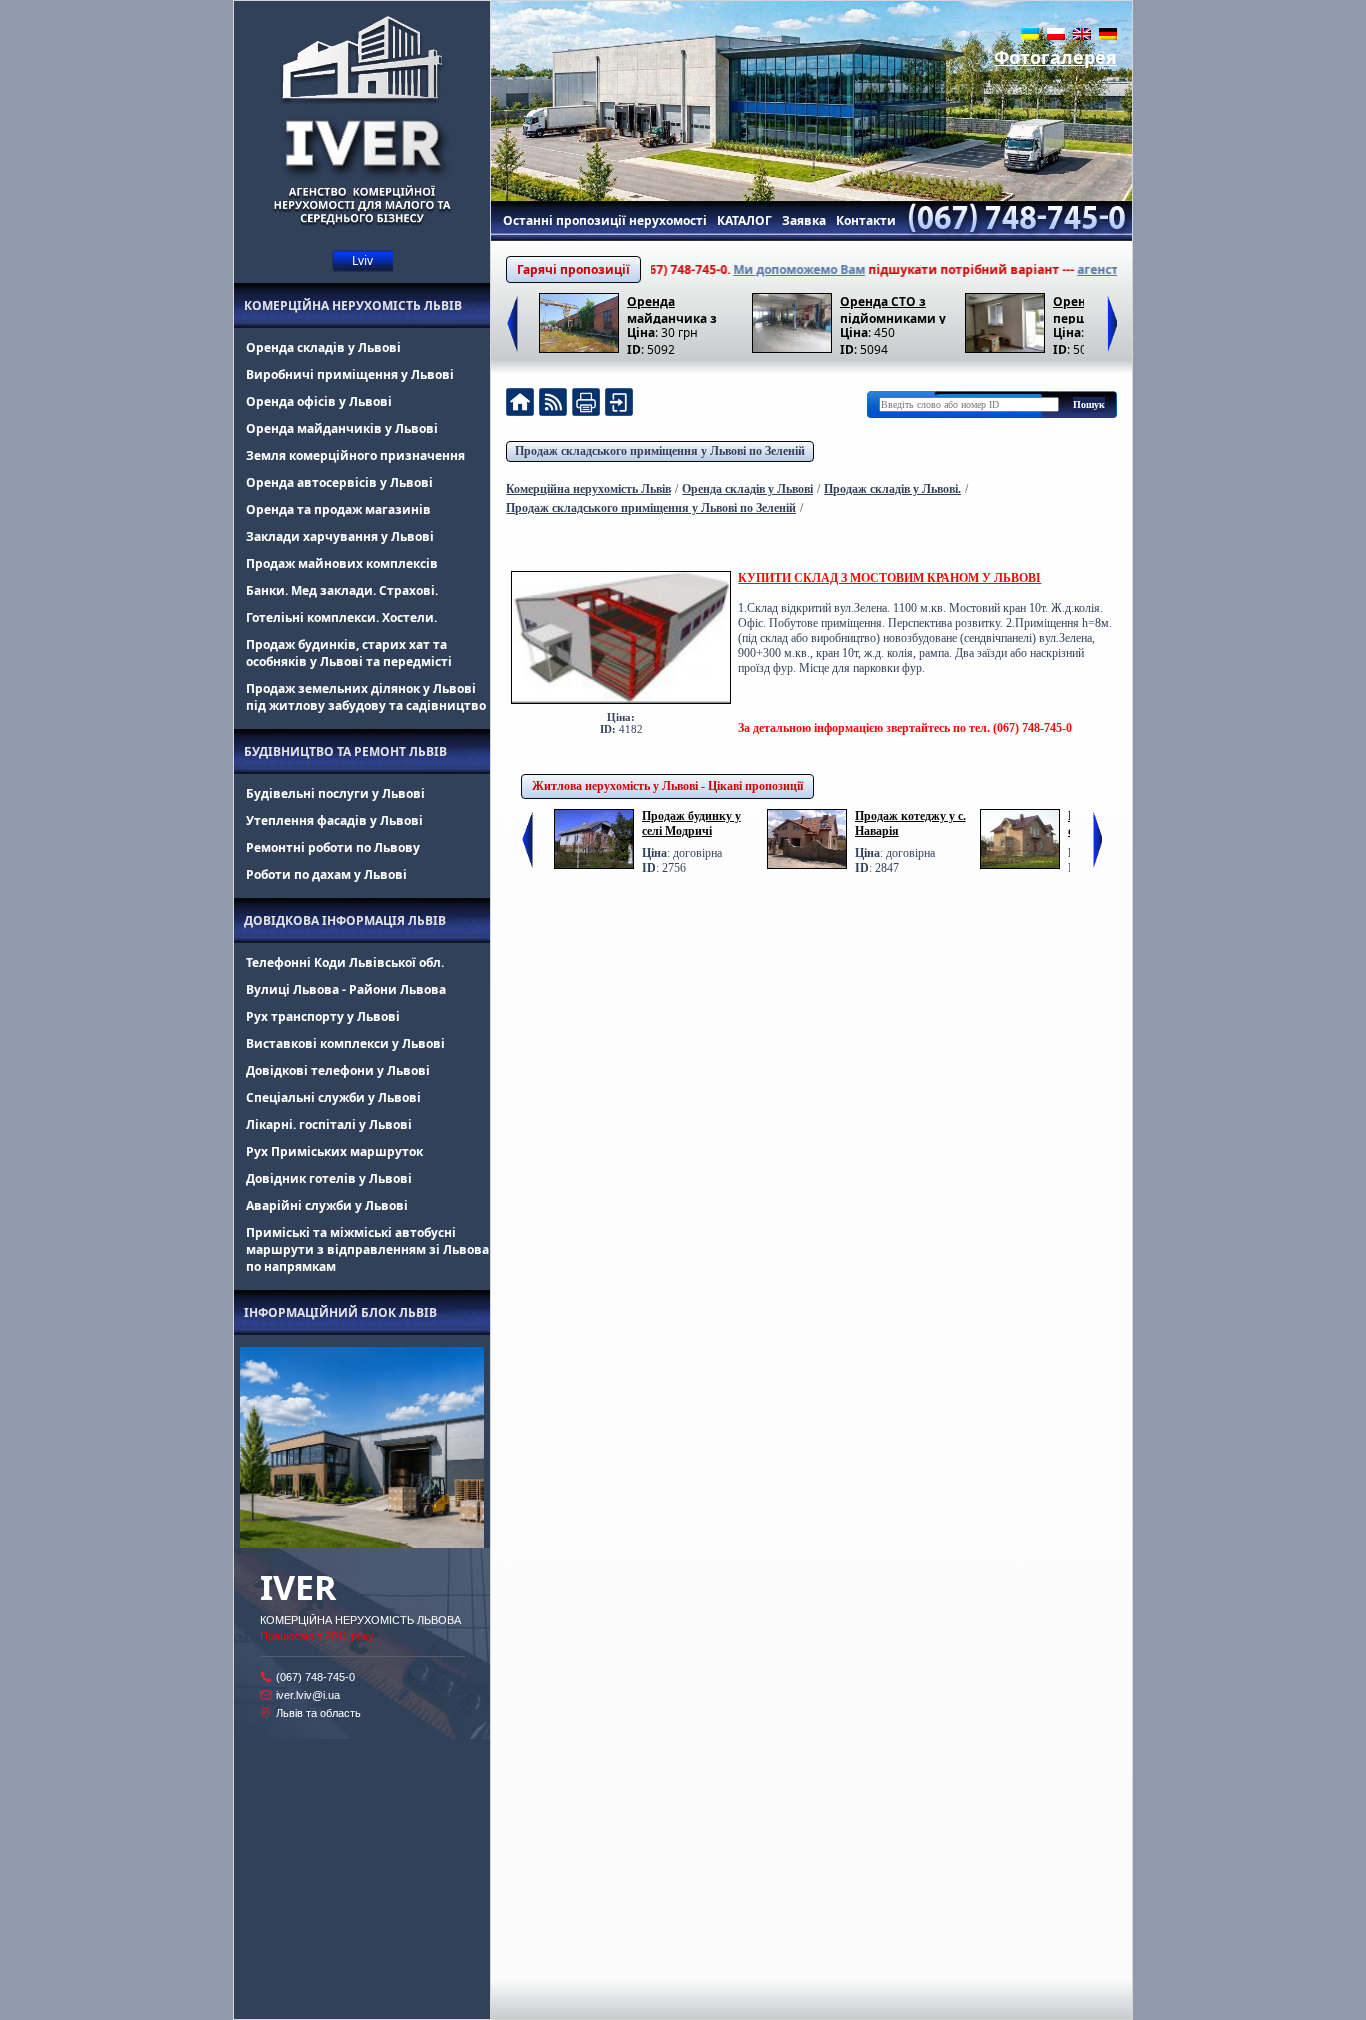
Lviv (362, 260)
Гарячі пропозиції (573, 269)
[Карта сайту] (619, 404)
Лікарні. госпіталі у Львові (329, 1124)
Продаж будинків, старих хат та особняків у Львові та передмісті (349, 653)
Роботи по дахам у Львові (326, 874)
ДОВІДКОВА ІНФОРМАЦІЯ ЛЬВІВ (345, 920)
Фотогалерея (1055, 57)
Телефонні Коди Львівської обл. (345, 962)
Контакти (866, 220)
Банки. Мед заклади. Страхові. (342, 590)
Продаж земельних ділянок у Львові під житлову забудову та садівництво (366, 697)
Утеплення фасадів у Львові (334, 820)
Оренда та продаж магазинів (338, 509)
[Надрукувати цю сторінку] (586, 404)
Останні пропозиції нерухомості (605, 220)
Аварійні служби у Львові (327, 1205)
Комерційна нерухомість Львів (353, 305)
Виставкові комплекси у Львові (345, 1043)
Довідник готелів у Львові (329, 1178)
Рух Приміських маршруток (334, 1151)
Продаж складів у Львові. (892, 489)
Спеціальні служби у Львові (333, 1097)
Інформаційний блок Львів (340, 1312)
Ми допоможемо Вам (759, 269)
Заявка (804, 220)
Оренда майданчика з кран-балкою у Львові (672, 308)
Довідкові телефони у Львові (338, 1070)
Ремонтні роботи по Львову (333, 847)
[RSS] (553, 404)
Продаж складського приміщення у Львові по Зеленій (660, 451)
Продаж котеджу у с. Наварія (910, 823)
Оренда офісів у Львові (319, 401)
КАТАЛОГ (744, 220)
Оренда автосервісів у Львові (339, 482)
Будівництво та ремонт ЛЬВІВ (345, 751)
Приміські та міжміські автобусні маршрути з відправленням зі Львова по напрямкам (367, 1249)
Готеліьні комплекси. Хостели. (341, 617)
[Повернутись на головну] (520, 404)
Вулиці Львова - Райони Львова (346, 989)
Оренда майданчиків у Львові (342, 428)
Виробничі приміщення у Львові (350, 374)
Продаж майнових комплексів (342, 563)
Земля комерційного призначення (355, 455)
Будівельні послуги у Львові (335, 793)
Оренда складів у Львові (323, 347)
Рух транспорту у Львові (323, 1016)
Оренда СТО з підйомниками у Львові (893, 308)
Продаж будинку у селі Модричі (691, 823)
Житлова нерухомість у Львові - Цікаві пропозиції (667, 786)
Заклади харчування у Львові (340, 536)
